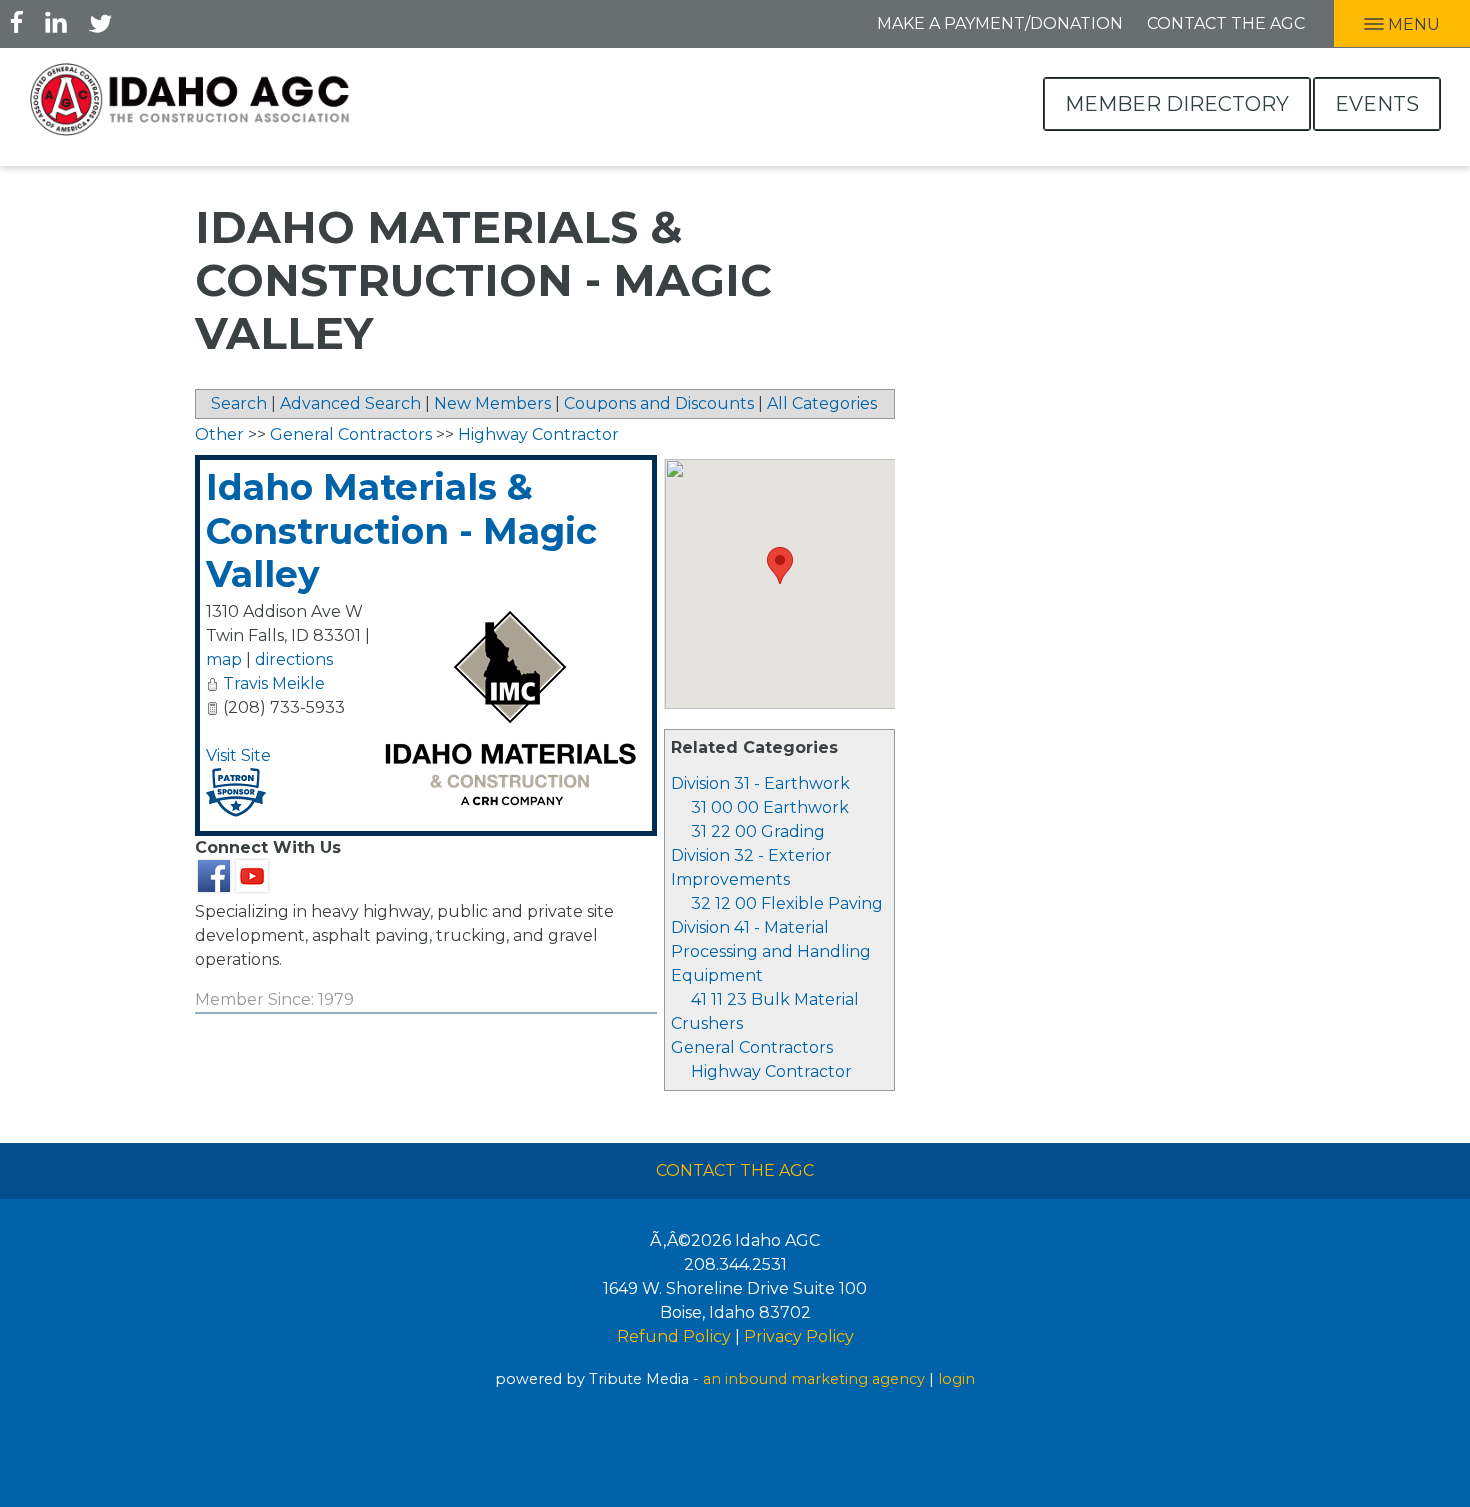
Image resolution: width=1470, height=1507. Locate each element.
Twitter (100, 22)
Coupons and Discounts (659, 403)
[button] (780, 565)
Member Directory (1177, 104)
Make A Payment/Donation (1000, 23)
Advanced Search (350, 403)
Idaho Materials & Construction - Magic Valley (401, 530)
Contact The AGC (735, 1170)
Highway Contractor (771, 1071)
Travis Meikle (274, 683)
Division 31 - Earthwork (760, 783)
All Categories (822, 403)
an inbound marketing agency (814, 1379)
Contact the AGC (1226, 23)
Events (1377, 104)
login (956, 1379)
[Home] (190, 99)
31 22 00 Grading (758, 831)
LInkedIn (56, 22)
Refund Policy (674, 1336)
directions (294, 659)
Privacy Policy (799, 1336)
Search (239, 403)
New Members (492, 403)
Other (219, 434)
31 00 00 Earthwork (770, 807)
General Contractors (752, 1047)
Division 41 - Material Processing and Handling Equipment (771, 951)
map (224, 659)
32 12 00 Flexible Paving (787, 903)
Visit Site (238, 755)
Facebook (17, 22)
